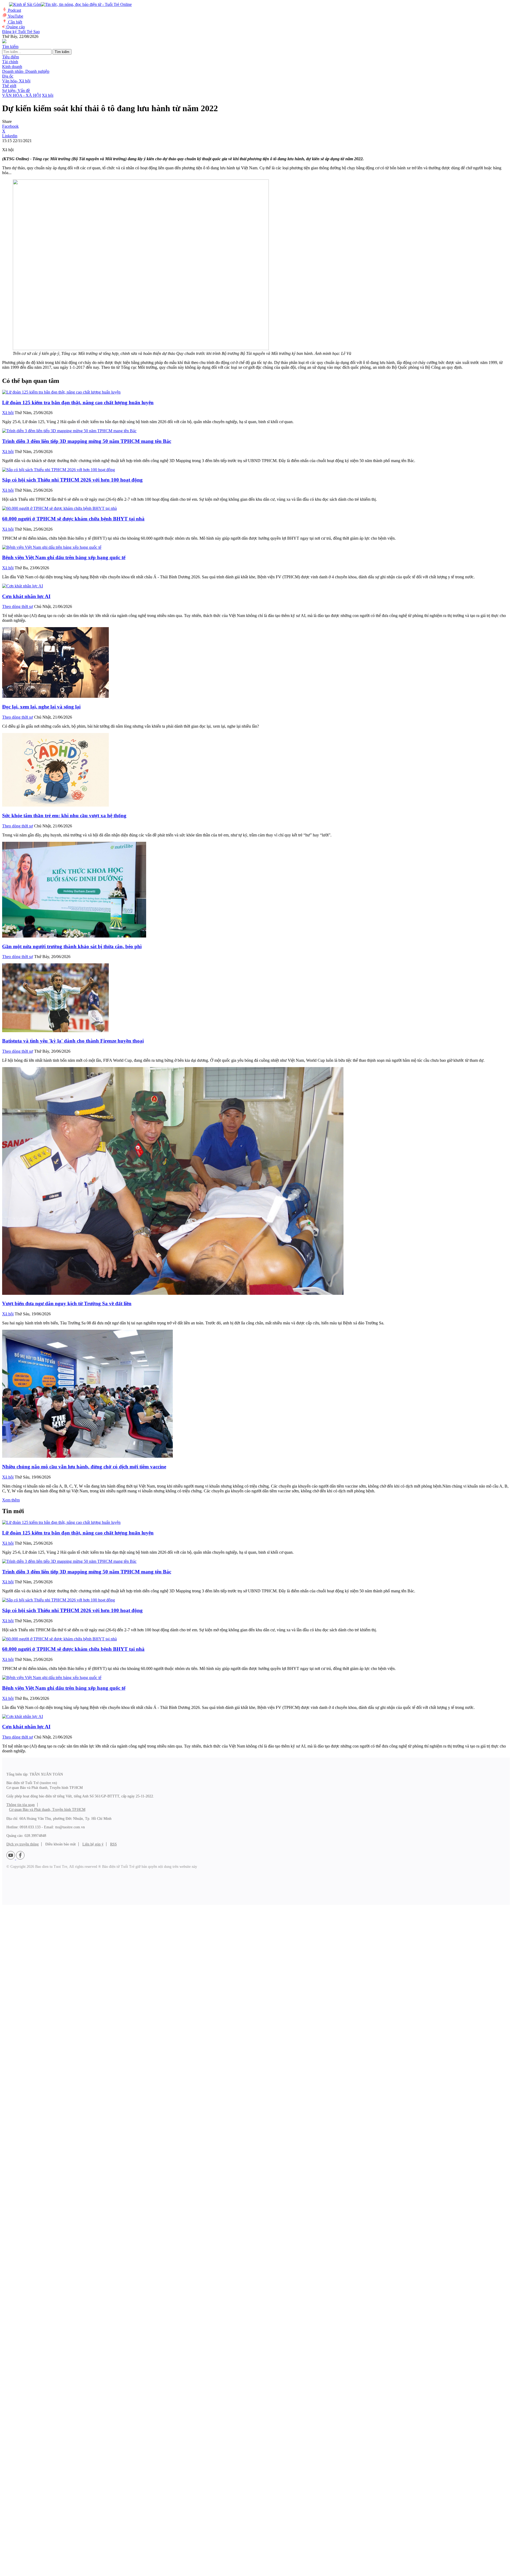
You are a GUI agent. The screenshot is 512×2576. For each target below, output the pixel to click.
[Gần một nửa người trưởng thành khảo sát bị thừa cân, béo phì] (74, 936)
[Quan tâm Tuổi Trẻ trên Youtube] (11, 1858)
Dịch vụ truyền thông (23, 1844)
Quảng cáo (16, 27)
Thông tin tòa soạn (21, 1805)
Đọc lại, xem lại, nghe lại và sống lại (41, 707)
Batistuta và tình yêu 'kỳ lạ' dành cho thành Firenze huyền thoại (73, 1041)
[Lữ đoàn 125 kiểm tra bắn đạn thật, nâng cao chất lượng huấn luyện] (61, 392)
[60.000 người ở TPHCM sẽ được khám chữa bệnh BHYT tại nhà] (59, 508)
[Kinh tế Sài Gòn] (23, 5)
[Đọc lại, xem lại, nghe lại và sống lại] (55, 696)
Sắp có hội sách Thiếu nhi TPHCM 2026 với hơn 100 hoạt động (72, 480)
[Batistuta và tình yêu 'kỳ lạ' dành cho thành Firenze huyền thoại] (55, 1031)
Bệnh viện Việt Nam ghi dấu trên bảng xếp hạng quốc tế (64, 557)
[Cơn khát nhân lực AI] (23, 586)
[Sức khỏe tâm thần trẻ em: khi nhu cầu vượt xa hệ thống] (55, 805)
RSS (113, 1844)
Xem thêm (11, 1500)
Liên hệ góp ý (93, 1844)
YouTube (15, 16)
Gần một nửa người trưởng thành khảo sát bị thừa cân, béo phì (72, 946)
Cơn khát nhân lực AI (26, 596)
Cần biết (15, 22)
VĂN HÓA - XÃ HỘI (21, 95)
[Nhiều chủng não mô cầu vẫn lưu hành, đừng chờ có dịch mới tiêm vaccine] (87, 1456)
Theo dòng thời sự (18, 606)
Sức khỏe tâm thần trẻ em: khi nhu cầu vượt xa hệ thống (64, 816)
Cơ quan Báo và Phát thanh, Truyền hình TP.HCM (47, 1810)
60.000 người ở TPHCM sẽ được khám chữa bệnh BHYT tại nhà (73, 519)
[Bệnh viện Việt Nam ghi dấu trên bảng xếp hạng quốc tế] (52, 547)
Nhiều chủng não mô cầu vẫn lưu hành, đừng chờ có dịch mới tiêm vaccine (84, 1467)
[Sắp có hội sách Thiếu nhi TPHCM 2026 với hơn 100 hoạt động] (59, 470)
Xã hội (48, 95)
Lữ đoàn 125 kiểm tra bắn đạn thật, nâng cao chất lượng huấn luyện (78, 402)
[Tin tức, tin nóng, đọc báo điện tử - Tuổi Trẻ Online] (86, 4)
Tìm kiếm (62, 52)
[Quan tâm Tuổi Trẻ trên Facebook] (20, 1858)
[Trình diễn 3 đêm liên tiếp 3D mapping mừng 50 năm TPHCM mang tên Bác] (69, 431)
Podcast (15, 10)
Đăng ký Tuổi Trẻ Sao (21, 32)
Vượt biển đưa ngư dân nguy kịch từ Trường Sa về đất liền (67, 1303)
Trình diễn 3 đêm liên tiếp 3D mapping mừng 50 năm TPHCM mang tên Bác (87, 441)
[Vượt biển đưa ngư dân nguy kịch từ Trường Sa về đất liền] (173, 1293)
